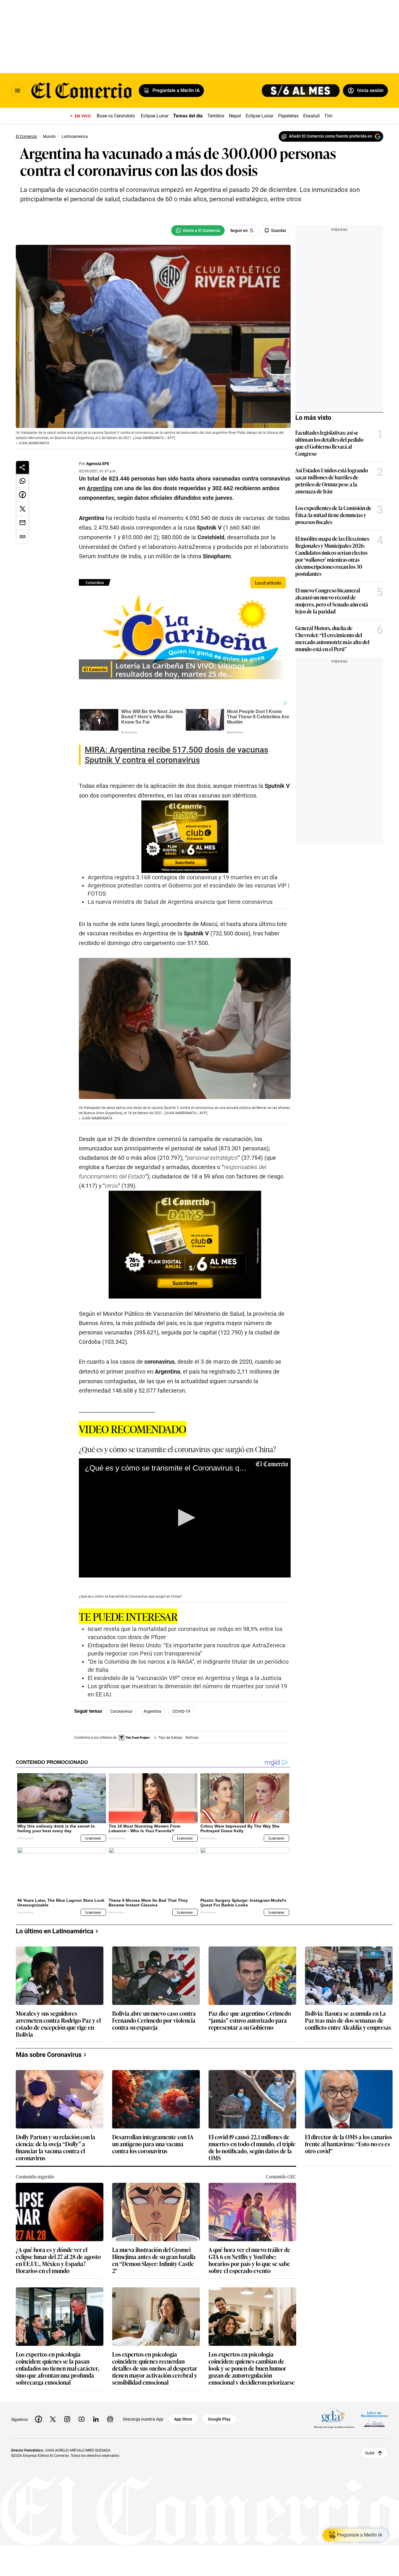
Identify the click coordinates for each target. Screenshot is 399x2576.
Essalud (311, 116)
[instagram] (67, 2419)
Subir (370, 2453)
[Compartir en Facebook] (22, 495)
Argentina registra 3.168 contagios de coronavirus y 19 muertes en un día (183, 877)
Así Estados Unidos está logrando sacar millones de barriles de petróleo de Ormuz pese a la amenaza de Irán (332, 481)
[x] (53, 2419)
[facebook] (39, 2419)
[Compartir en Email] (22, 523)
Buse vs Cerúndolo (116, 116)
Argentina (152, 1711)
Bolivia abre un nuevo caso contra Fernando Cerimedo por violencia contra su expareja (154, 2021)
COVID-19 (181, 1711)
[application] (185, 1518)
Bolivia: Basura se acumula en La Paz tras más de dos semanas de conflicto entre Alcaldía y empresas (348, 2021)
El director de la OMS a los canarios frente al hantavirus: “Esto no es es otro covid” (348, 2144)
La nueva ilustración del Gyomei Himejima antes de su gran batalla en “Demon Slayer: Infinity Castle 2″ (154, 2260)
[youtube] (81, 2419)
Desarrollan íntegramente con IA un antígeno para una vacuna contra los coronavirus (153, 2144)
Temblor (216, 116)
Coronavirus (121, 1711)
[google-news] (110, 2419)
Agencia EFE (98, 464)
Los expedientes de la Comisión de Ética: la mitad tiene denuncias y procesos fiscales (333, 515)
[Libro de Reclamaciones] (374, 2419)
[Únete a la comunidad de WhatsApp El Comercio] (198, 230)
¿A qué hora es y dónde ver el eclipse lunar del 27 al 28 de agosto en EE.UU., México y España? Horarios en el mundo (58, 2260)
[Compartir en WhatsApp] (22, 481)
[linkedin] (96, 2419)
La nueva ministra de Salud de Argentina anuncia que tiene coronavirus (180, 902)
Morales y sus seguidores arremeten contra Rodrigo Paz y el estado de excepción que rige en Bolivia (58, 2024)
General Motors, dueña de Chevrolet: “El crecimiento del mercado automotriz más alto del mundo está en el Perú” (332, 638)
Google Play (219, 2419)
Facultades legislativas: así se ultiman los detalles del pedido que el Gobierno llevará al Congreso (329, 443)
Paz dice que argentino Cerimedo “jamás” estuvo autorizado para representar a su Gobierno (250, 2021)
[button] (185, 1518)
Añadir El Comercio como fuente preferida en (331, 136)
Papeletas (288, 116)
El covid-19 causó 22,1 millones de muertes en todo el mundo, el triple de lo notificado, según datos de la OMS (252, 2147)
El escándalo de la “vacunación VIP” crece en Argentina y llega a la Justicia (184, 1678)
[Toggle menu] (18, 91)
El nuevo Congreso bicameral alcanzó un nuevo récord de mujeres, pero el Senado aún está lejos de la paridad (332, 601)
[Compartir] (22, 467)
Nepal (235, 116)
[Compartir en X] (22, 509)
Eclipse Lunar (155, 116)
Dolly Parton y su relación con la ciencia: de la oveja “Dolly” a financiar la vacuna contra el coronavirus (55, 2147)
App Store (183, 2419)
